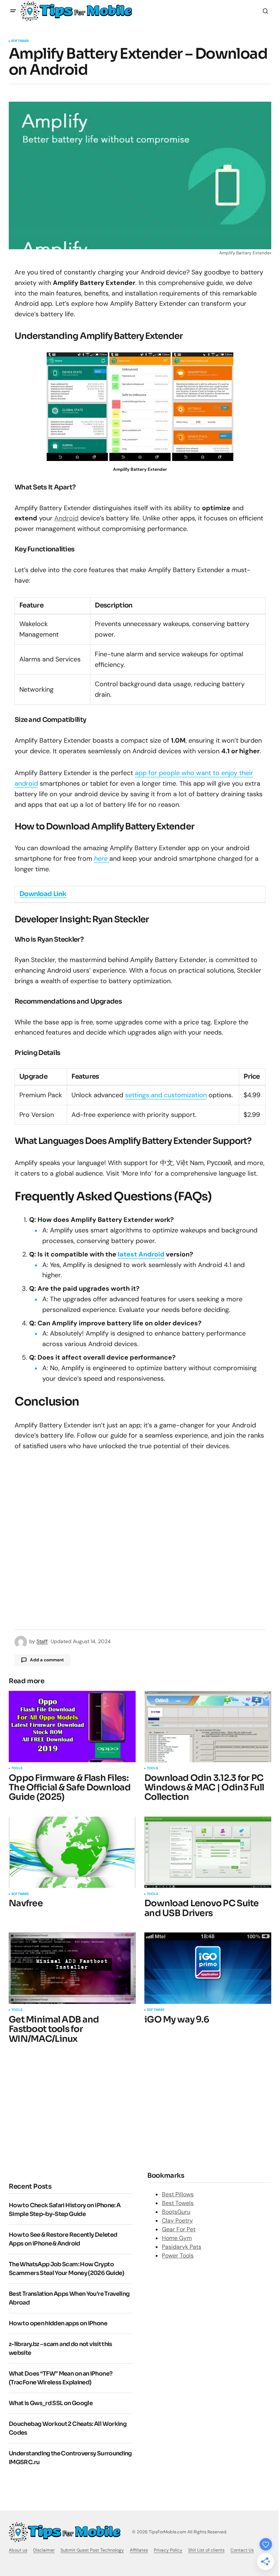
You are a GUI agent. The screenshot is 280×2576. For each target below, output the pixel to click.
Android (66, 518)
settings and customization (166, 1095)
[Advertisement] (70, 2112)
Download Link (43, 894)
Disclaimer (44, 2550)
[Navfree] (72, 1852)
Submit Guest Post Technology (92, 2550)
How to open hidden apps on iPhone (58, 2323)
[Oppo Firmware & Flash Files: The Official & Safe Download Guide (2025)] (72, 1727)
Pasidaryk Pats (182, 2247)
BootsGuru (176, 2212)
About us (18, 2550)
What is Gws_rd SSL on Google (51, 2403)
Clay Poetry (177, 2221)
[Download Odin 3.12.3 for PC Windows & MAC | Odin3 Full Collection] (208, 1727)
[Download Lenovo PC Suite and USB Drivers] (208, 1852)
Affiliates (139, 2550)
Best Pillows (178, 2194)
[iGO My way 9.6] (208, 1968)
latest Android (141, 1254)
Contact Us (242, 2550)
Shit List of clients (206, 2550)
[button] (13, 11)
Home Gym (177, 2238)
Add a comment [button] (47, 1660)
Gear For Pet (179, 2229)
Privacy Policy (168, 2550)
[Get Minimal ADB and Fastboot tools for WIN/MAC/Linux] (72, 1968)
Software (20, 41)
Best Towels (178, 2203)
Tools (17, 1768)
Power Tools (178, 2256)
